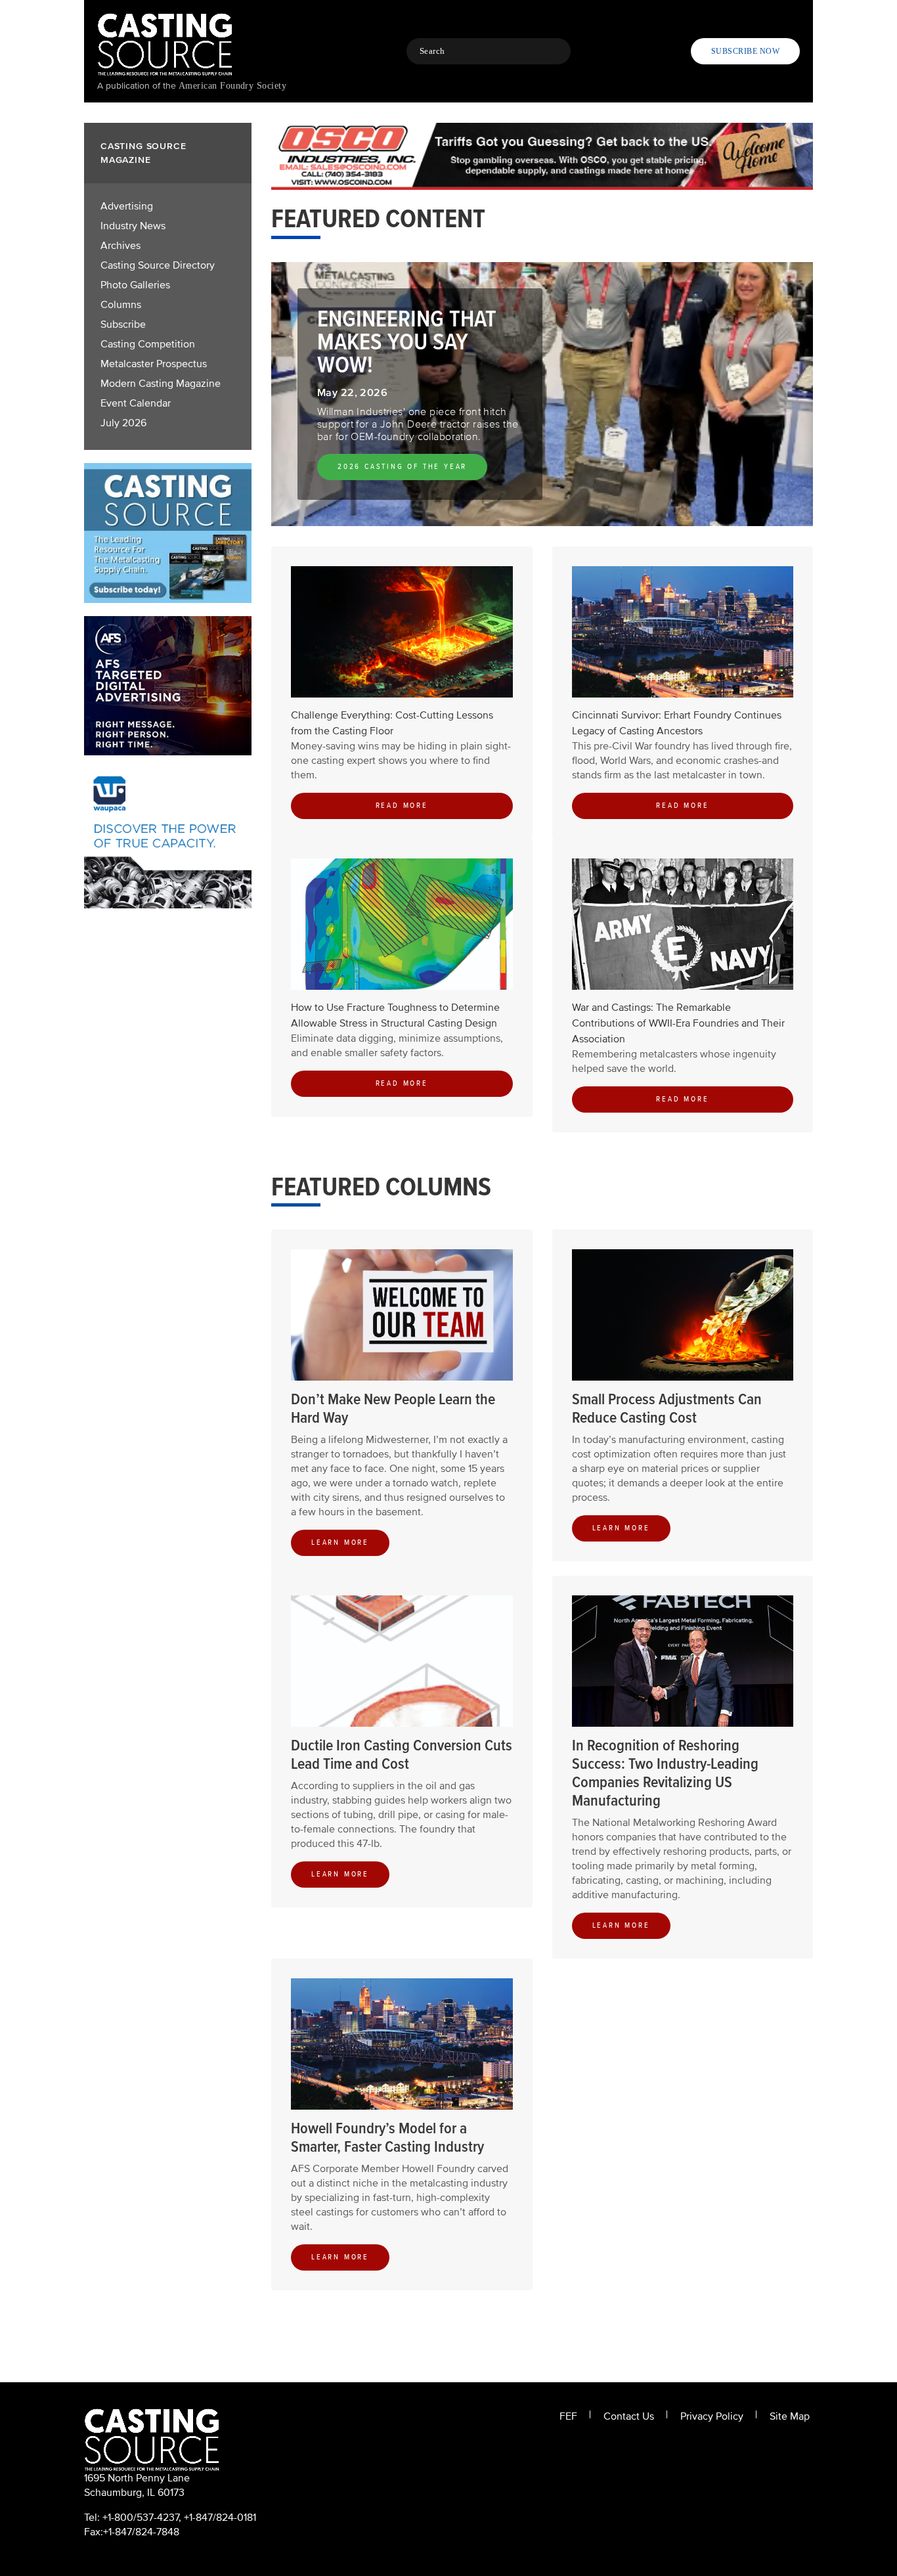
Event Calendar (136, 403)
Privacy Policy (712, 2416)
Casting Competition (148, 344)
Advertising (127, 206)
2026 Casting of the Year (402, 467)
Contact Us (629, 2416)
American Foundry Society (232, 86)
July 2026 (123, 423)
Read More (402, 806)
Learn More (340, 1543)
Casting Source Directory (158, 265)
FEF (568, 2416)
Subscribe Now (745, 51)
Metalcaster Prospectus (154, 364)
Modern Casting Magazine (161, 384)
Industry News (133, 226)
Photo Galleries (135, 285)
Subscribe (123, 324)
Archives (120, 246)
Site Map (790, 2416)
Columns (121, 305)
